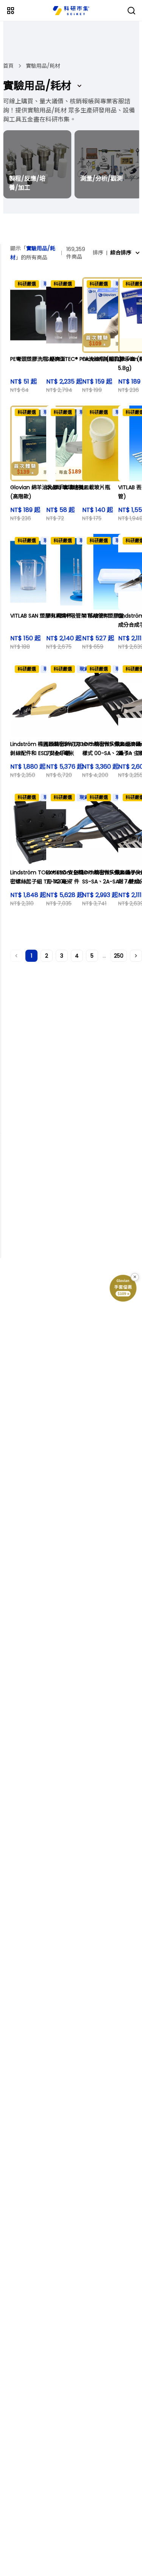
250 (119, 956)
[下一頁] (136, 956)
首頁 (8, 66)
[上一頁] (16, 956)
